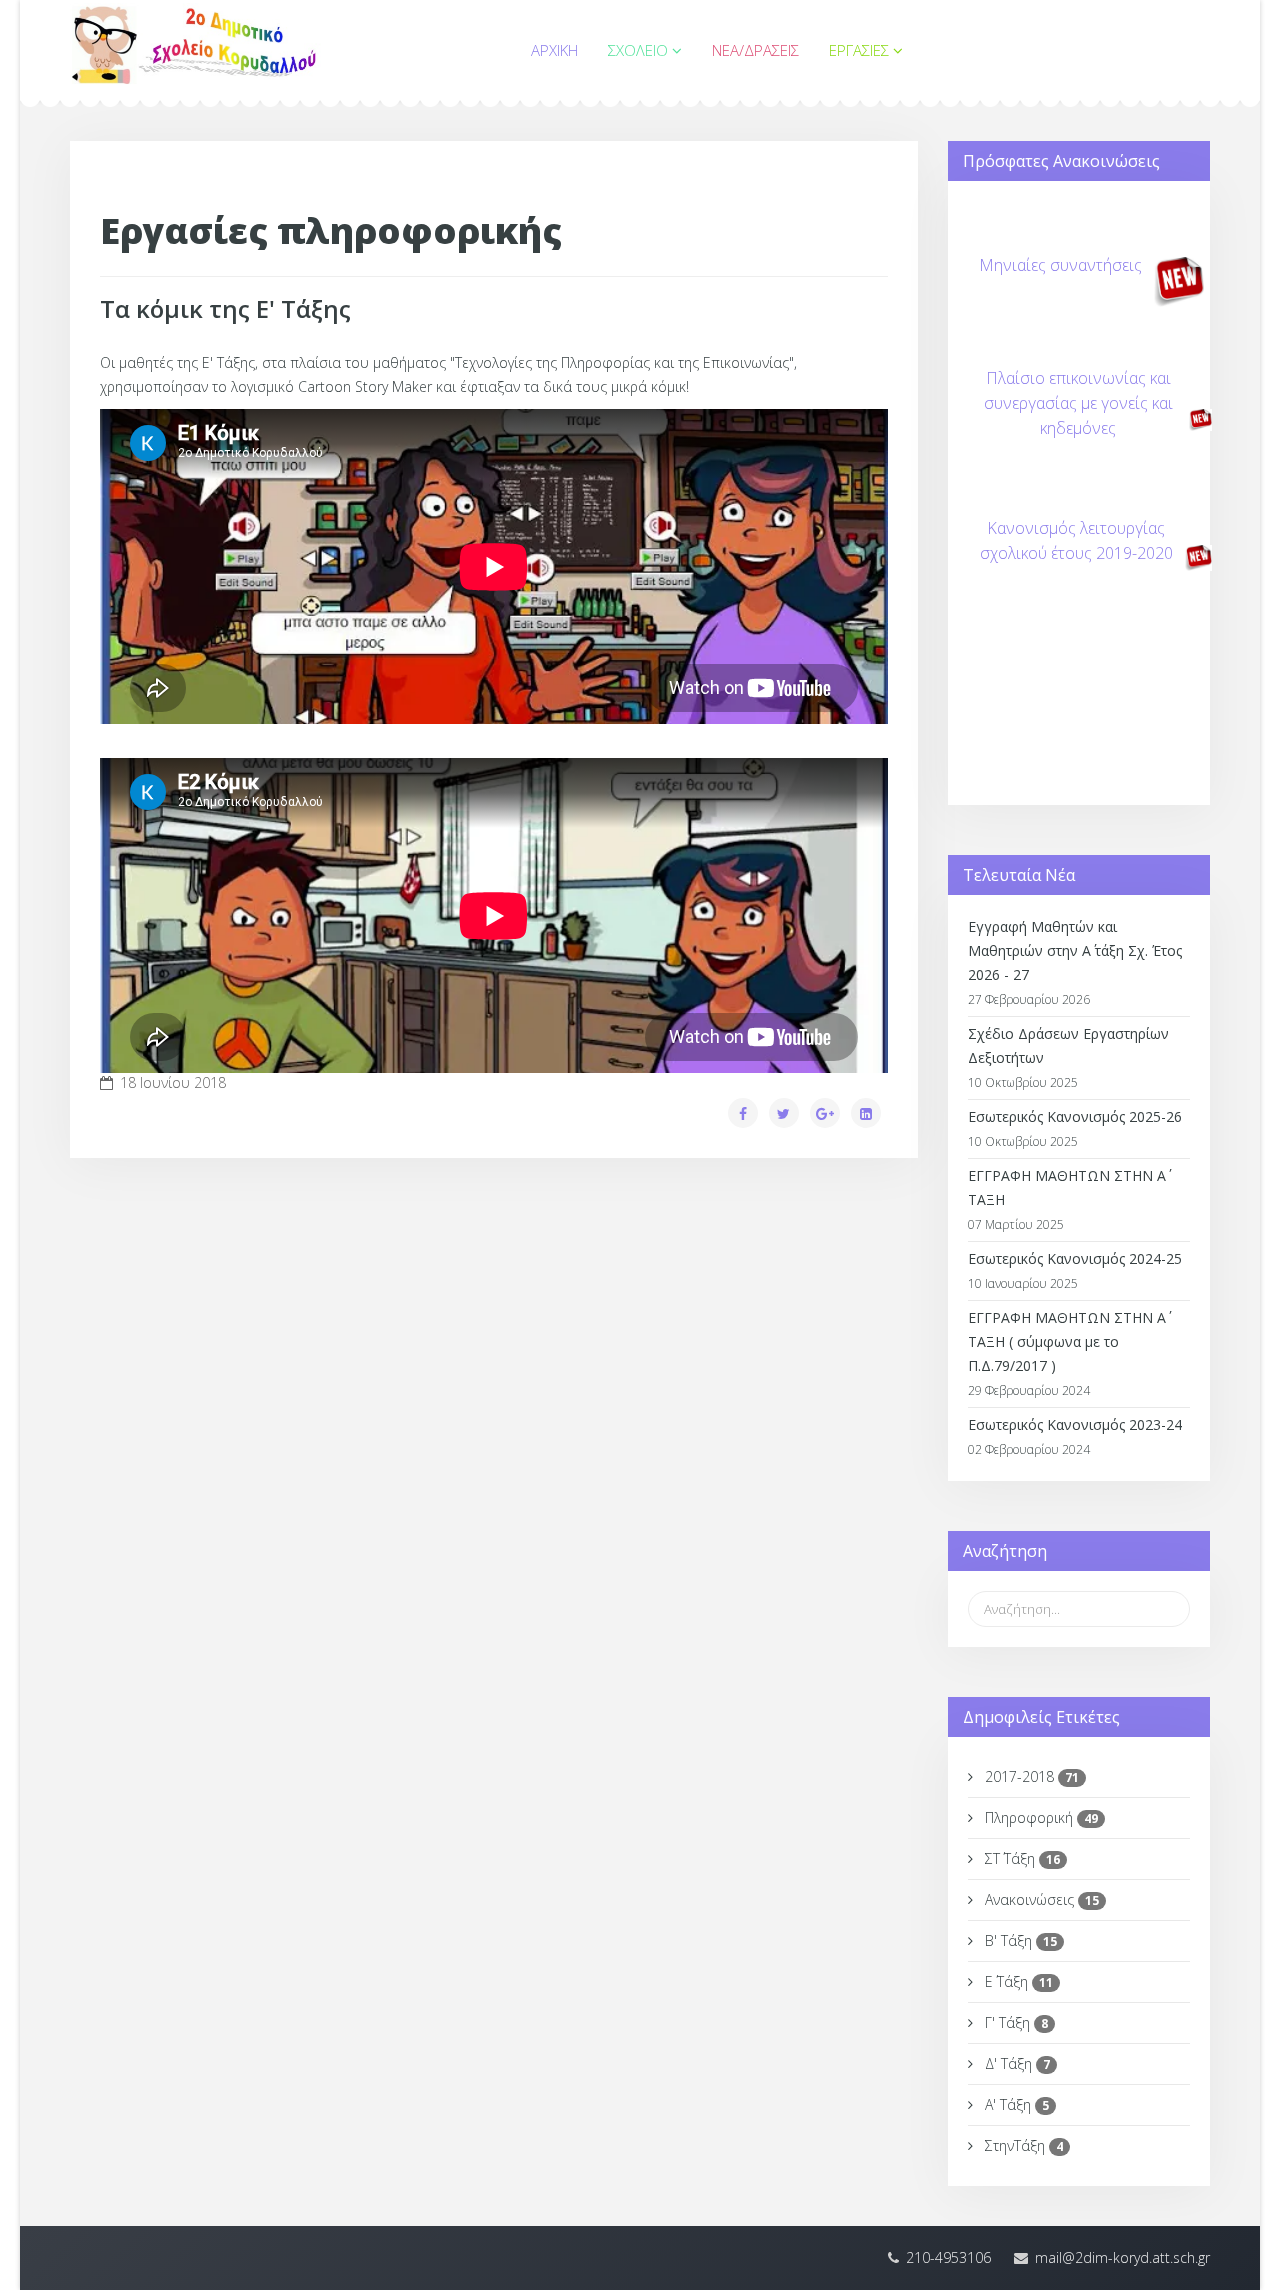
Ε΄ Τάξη (1017, 1981)
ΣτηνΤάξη (1022, 2145)
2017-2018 (1030, 1776)
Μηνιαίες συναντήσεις (1060, 265)
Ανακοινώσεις (1040, 1899)
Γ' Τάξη (1014, 2022)
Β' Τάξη (1019, 1940)
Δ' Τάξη (1015, 2063)
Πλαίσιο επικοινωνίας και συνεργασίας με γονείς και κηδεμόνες (1078, 403)
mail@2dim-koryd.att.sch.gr (1122, 2257)
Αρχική (554, 50)
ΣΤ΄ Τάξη (1020, 1858)
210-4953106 (948, 2257)
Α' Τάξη (1015, 2104)
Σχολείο (638, 50)
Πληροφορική (1039, 1817)
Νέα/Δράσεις (755, 50)
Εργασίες (859, 50)
